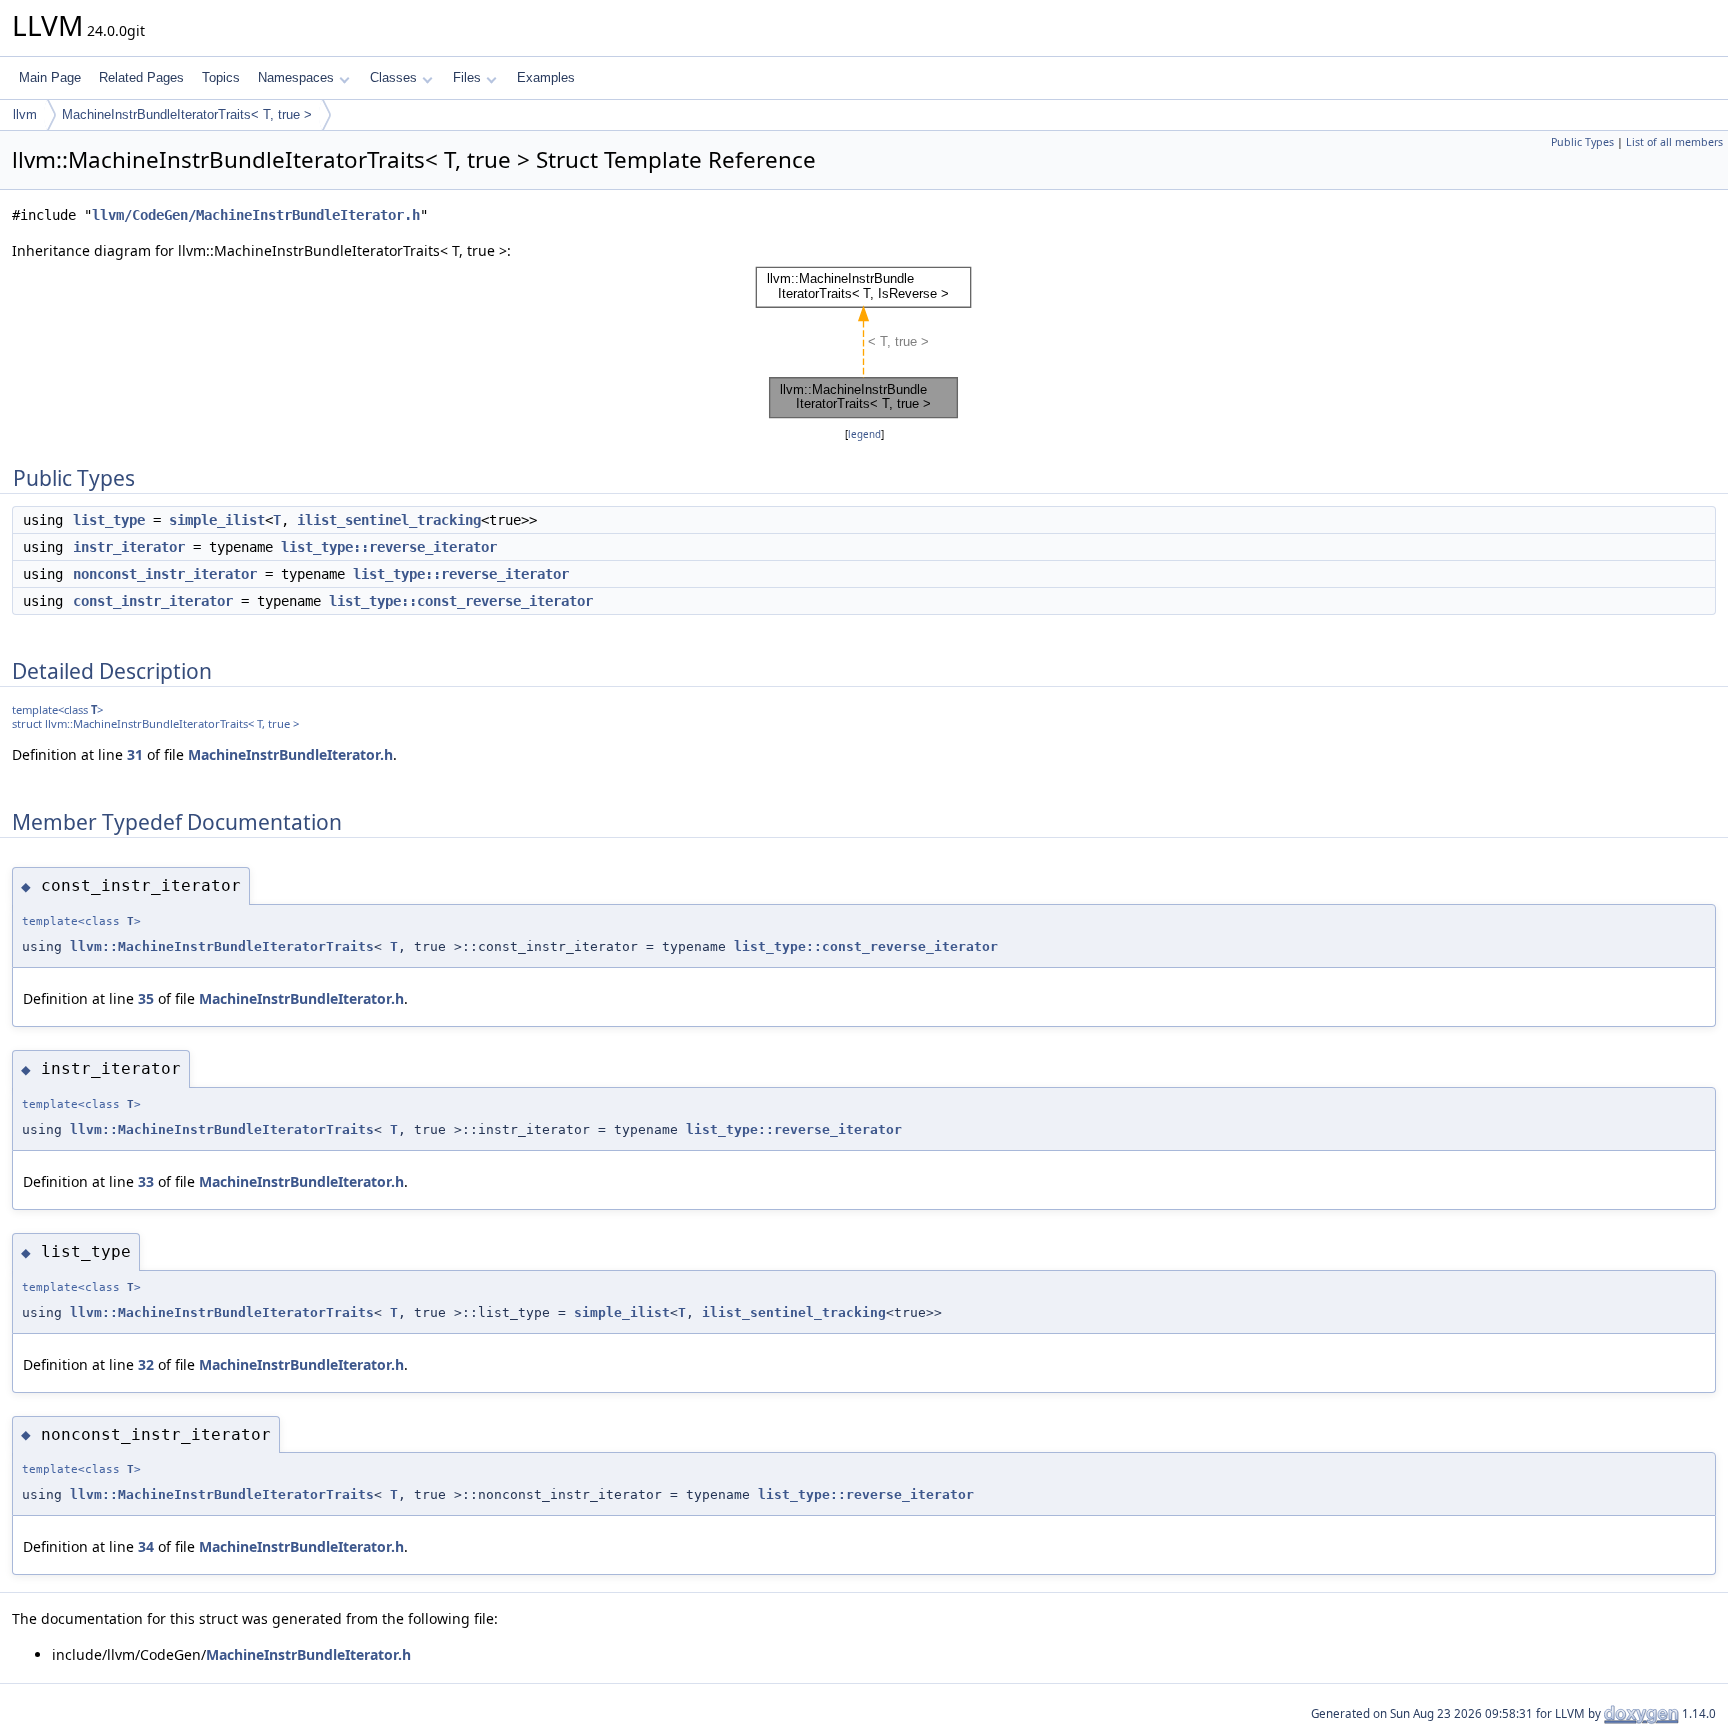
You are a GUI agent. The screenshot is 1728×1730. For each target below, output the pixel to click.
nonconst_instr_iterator (165, 574)
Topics (221, 77)
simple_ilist (217, 520)
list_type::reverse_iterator (389, 547)
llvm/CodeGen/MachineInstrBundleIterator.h (256, 215)
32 (146, 1364)
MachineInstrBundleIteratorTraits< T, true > (187, 114)
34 (146, 1546)
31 (135, 754)
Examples (546, 77)
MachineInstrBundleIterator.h (290, 754)
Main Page (50, 77)
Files (467, 77)
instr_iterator (129, 547)
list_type (109, 520)
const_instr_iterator (153, 601)
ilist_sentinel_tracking (389, 520)
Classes (393, 77)
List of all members (1674, 142)
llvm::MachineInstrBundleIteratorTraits (222, 946)
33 (146, 1181)
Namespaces (296, 77)
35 (146, 998)
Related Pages (141, 77)
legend (864, 434)
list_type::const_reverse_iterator (461, 601)
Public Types (1582, 142)
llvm (25, 114)
